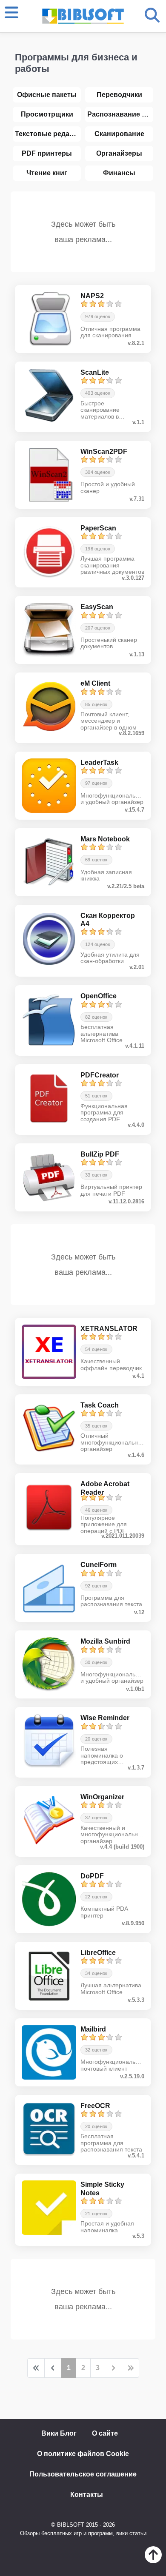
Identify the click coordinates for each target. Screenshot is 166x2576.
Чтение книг (47, 173)
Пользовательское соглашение (83, 2474)
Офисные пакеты (47, 95)
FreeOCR (95, 2106)
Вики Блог (59, 2433)
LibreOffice (98, 1953)
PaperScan (98, 528)
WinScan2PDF (104, 452)
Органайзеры (119, 153)
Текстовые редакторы (48, 134)
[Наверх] (153, 2561)
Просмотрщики (47, 114)
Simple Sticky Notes (102, 2188)
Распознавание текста (120, 114)
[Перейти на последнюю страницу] (130, 2368)
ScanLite (95, 372)
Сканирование (119, 134)
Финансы (119, 173)
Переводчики (119, 95)
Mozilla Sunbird (105, 1641)
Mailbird (93, 2029)
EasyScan (97, 607)
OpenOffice (99, 996)
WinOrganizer (102, 1797)
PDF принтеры (47, 153)
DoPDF (92, 1876)
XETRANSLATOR (109, 1329)
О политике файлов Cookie (83, 2454)
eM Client (95, 683)
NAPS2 (92, 296)
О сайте (105, 2433)
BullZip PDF (100, 1154)
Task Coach (100, 1405)
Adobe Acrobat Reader (105, 1488)
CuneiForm (99, 1565)
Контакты (87, 2495)
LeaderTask (99, 762)
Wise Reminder (105, 1718)
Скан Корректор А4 (108, 920)
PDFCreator (100, 1075)
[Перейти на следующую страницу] (113, 2368)
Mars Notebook (105, 839)
